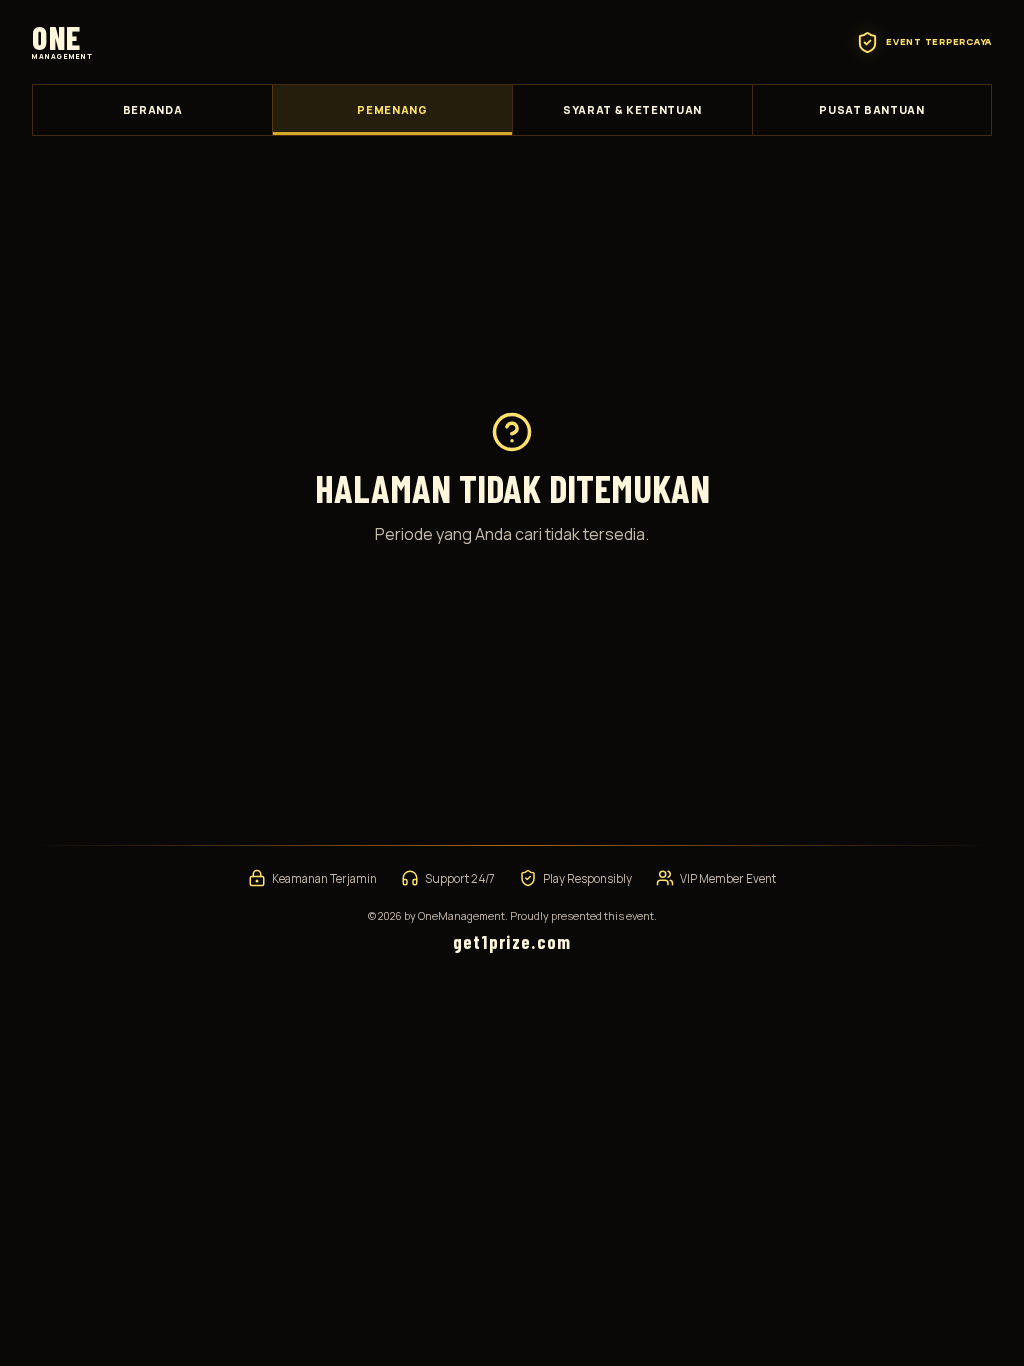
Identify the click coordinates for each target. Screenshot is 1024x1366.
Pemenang (392, 109)
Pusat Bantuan (872, 109)
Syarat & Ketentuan (632, 109)
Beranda (153, 109)
